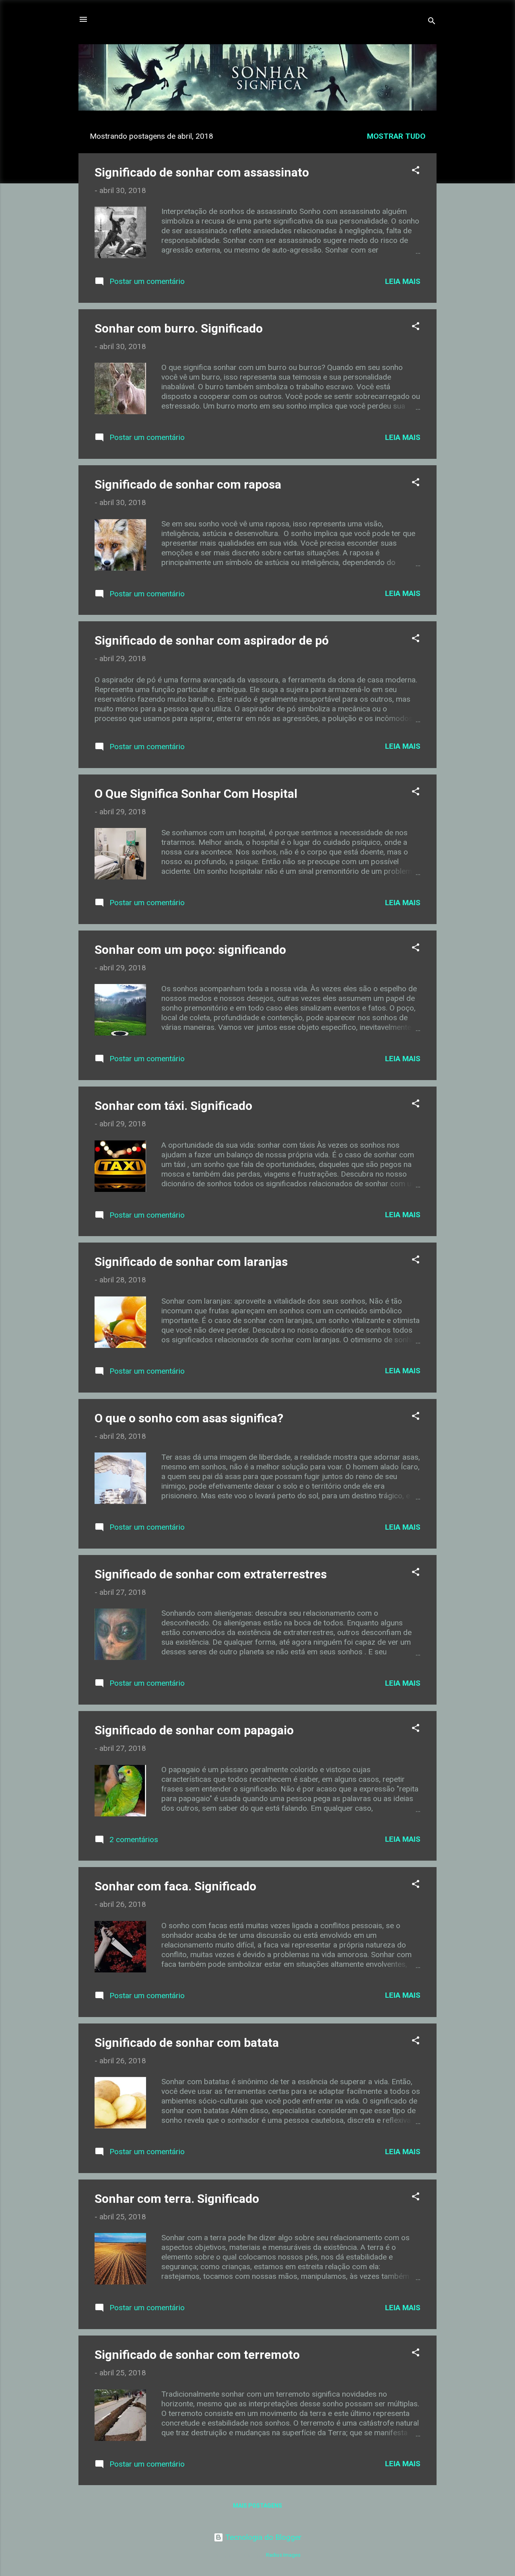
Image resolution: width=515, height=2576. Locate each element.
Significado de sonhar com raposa (188, 484)
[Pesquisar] (432, 22)
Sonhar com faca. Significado (175, 1886)
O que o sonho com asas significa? (189, 1418)
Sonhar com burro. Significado (179, 328)
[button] (416, 171)
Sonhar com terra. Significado (177, 2199)
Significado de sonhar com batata (187, 2043)
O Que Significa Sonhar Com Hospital (196, 794)
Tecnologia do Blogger (263, 2537)
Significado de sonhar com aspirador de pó (212, 640)
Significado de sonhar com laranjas (191, 1262)
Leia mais (403, 281)
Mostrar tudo (396, 136)
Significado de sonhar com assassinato (202, 172)
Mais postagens (257, 2506)
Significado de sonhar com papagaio (194, 1730)
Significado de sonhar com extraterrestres (211, 1574)
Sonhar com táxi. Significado (173, 1106)
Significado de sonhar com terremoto (197, 2355)
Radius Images (283, 2555)
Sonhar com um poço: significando (190, 950)
